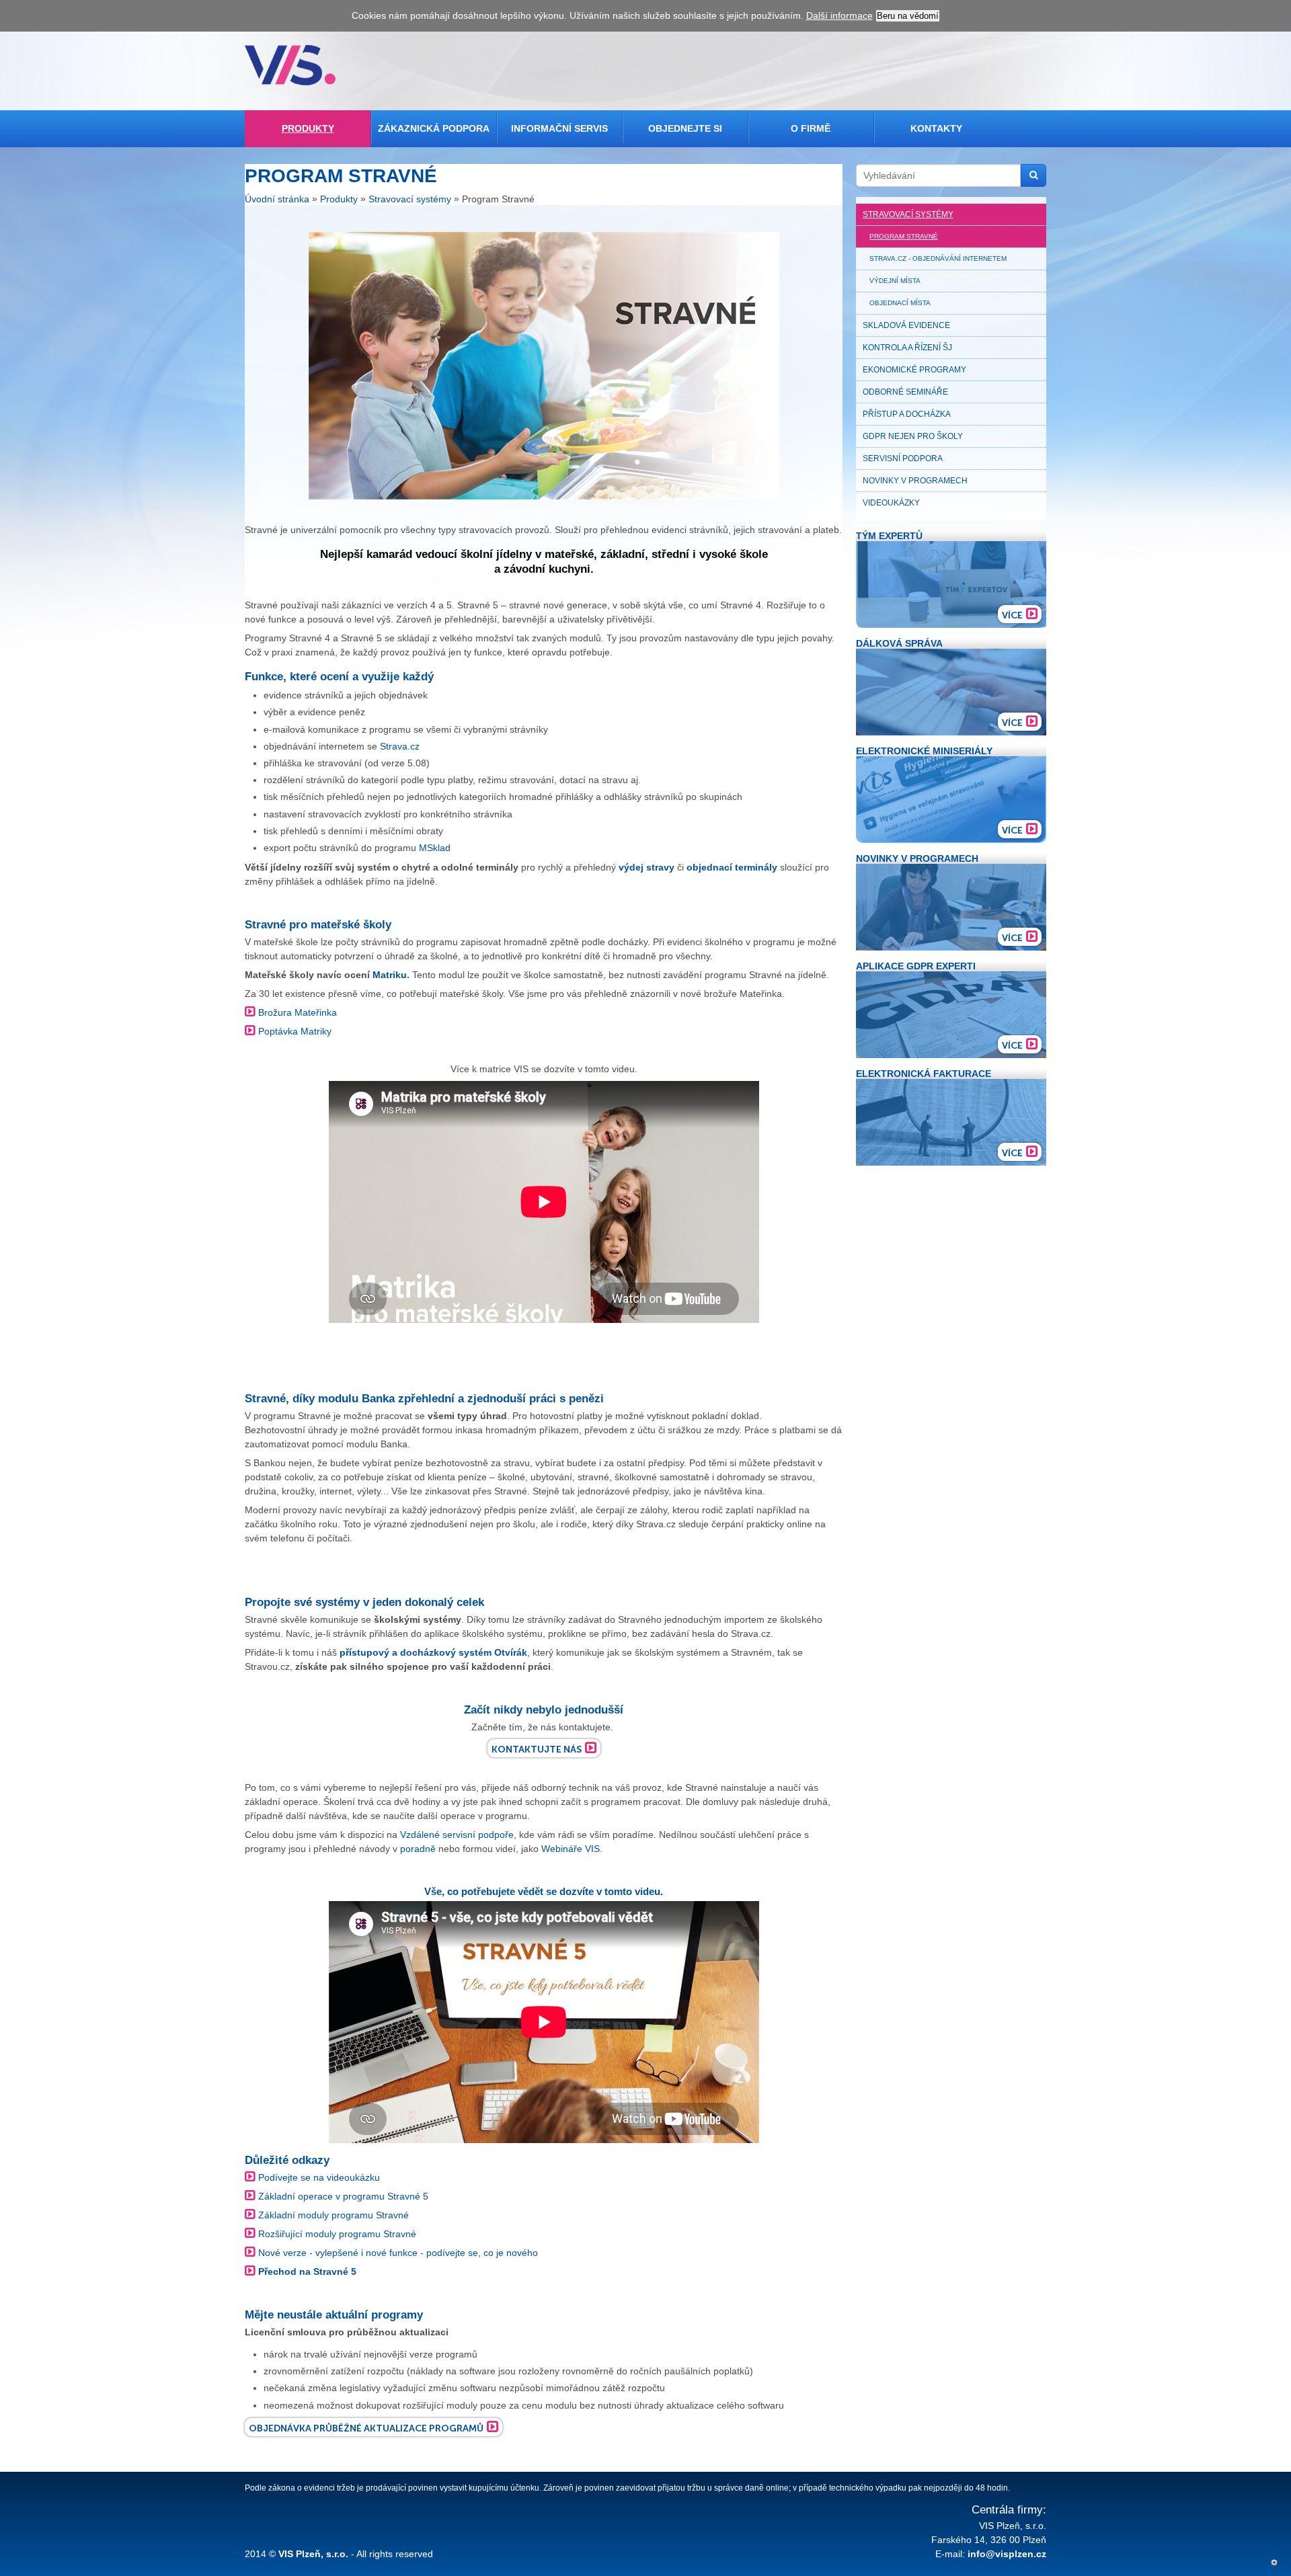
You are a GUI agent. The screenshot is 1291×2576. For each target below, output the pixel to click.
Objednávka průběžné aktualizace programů (366, 2428)
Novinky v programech (915, 481)
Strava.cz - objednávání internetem (938, 258)
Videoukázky (891, 503)
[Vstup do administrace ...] (1274, 2563)
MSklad (435, 848)
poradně (419, 1849)
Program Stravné (904, 236)
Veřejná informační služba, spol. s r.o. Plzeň (290, 65)
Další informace (839, 15)
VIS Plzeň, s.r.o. (313, 2554)
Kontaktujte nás (537, 1749)
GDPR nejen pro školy (913, 436)
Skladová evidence (906, 325)
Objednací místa (900, 303)
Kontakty (936, 128)
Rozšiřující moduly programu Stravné (337, 2234)
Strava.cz (400, 746)
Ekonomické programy (914, 370)
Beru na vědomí (908, 16)
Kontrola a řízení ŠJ (907, 348)
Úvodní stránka (277, 200)
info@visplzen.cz (1007, 2554)
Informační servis (559, 128)
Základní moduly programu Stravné (334, 2215)
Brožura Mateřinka (298, 1012)
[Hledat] (1033, 175)
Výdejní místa (895, 281)
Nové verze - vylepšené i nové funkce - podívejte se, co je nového (398, 2253)
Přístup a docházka (907, 414)
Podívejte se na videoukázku (319, 2177)
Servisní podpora (903, 458)
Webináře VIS (571, 1849)
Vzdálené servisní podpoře (457, 1835)
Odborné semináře (905, 392)
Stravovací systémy (410, 200)
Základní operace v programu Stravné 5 (343, 2196)
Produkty (308, 128)
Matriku (390, 975)
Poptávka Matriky (295, 1031)
